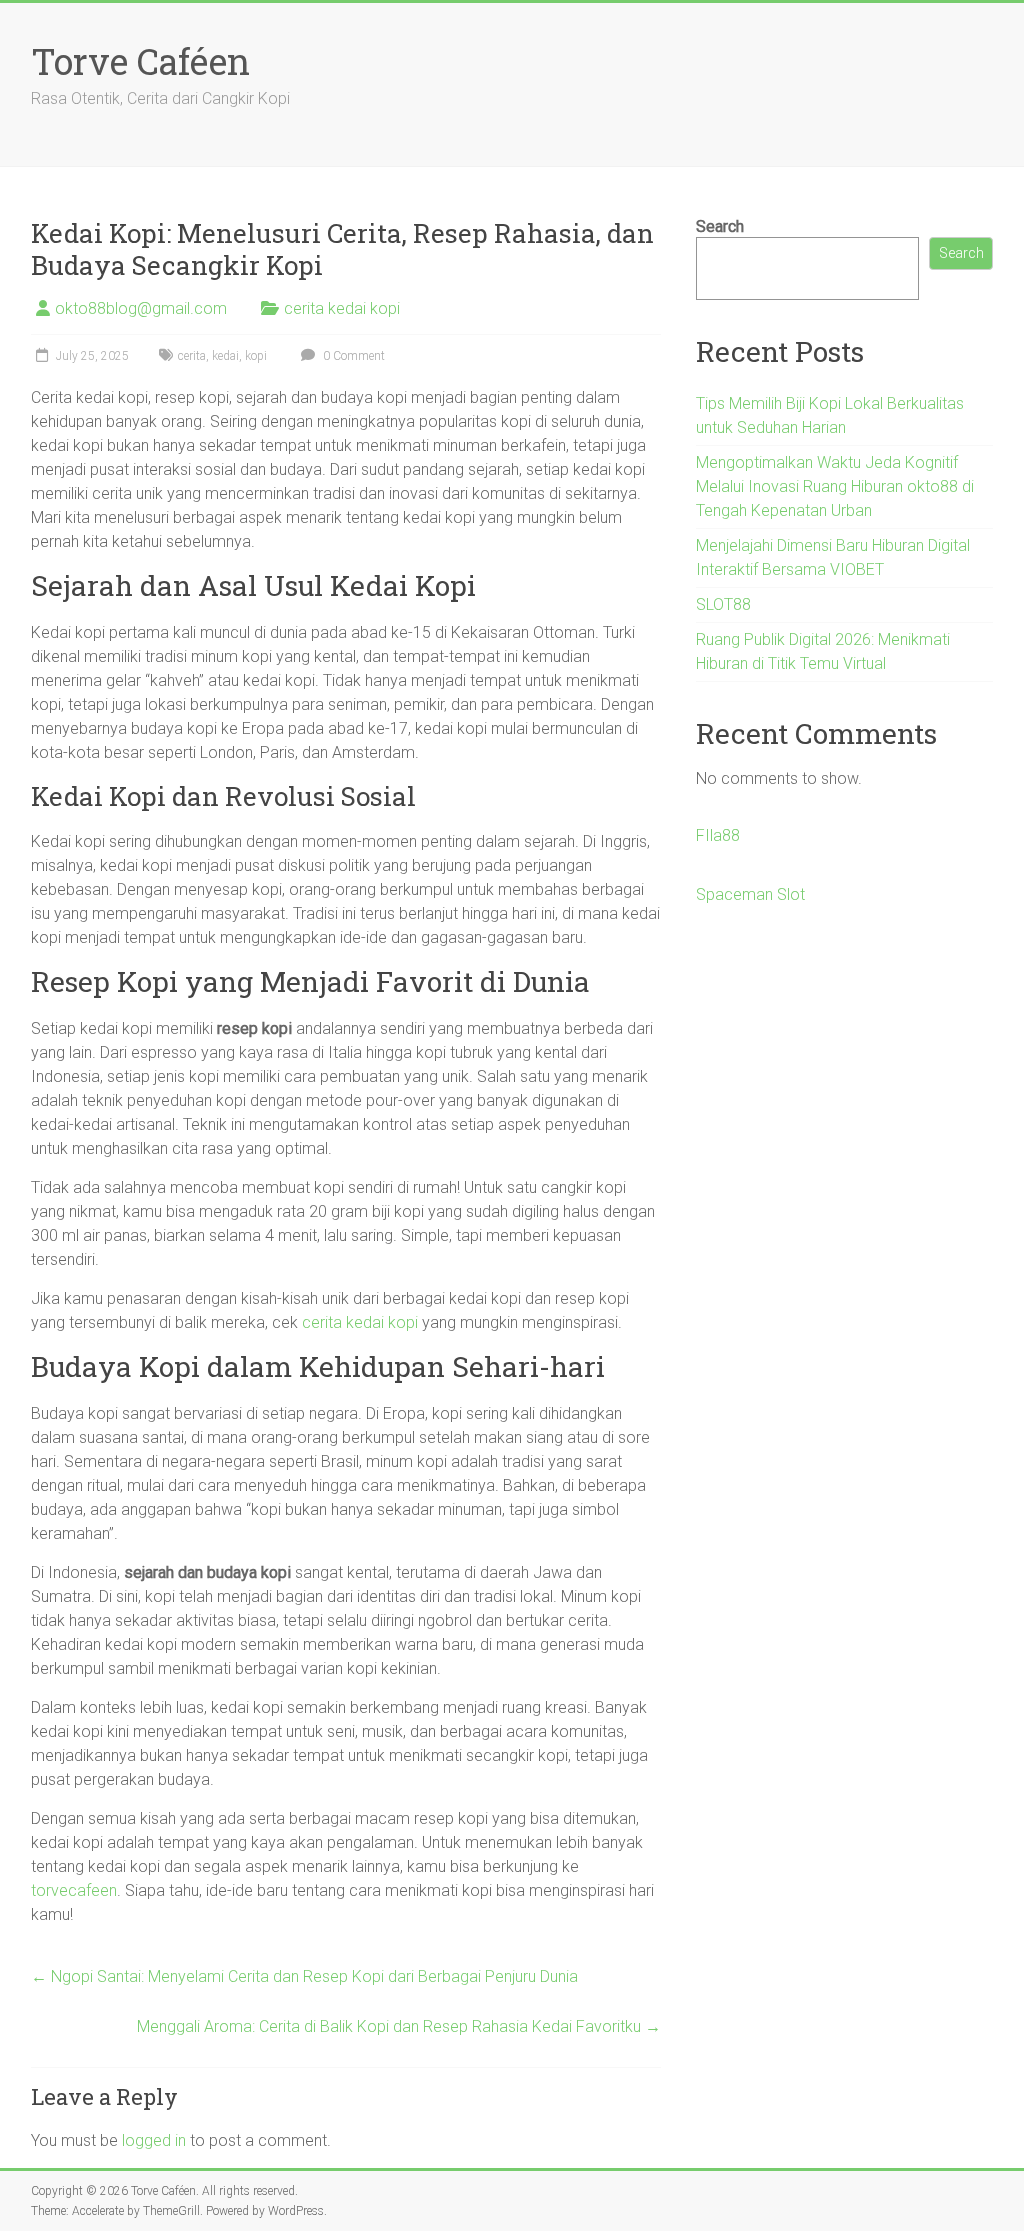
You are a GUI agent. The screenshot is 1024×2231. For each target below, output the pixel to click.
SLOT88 (723, 604)
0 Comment (352, 356)
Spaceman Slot (750, 894)
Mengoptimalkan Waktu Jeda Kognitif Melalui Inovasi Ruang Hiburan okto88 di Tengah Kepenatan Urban (835, 486)
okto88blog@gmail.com (141, 308)
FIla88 (718, 835)
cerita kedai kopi (342, 308)
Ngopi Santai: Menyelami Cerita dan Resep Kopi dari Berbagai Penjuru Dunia (304, 1976)
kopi (256, 356)
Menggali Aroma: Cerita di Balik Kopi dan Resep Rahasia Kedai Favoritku (399, 2026)
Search (720, 226)
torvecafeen (74, 1890)
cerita (192, 356)
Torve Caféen (140, 61)
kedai (225, 356)
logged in (154, 2140)
